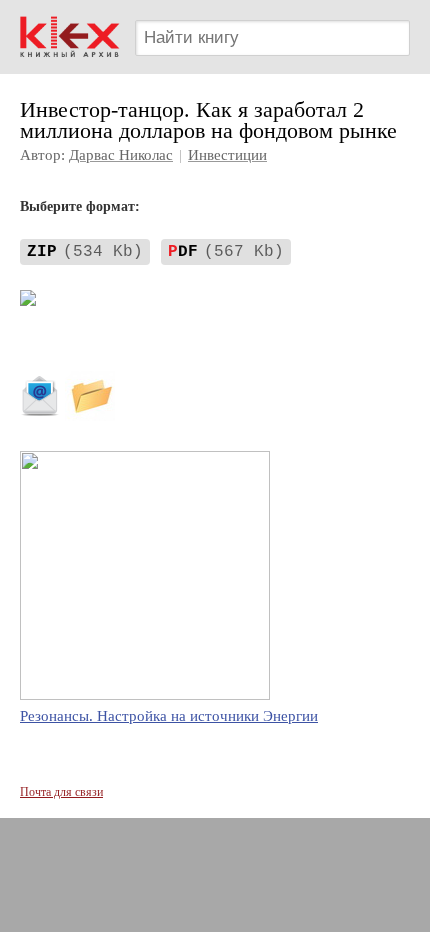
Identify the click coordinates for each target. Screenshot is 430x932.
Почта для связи (61, 792)
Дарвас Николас (121, 155)
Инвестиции (227, 155)
